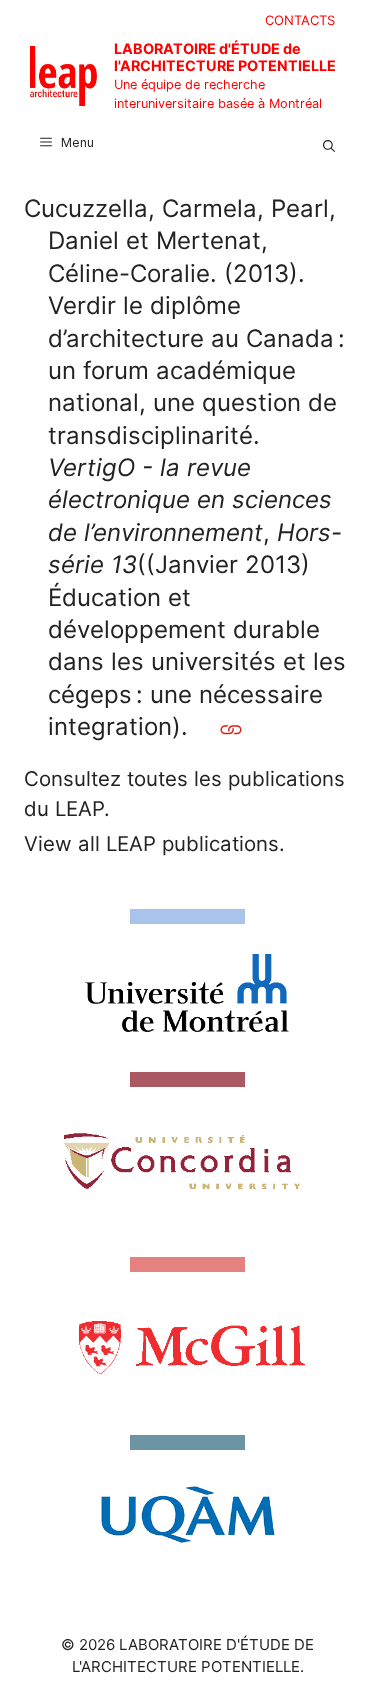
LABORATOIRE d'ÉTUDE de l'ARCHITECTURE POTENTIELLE (225, 57)
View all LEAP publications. (154, 843)
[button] (329, 143)
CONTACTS (300, 20)
